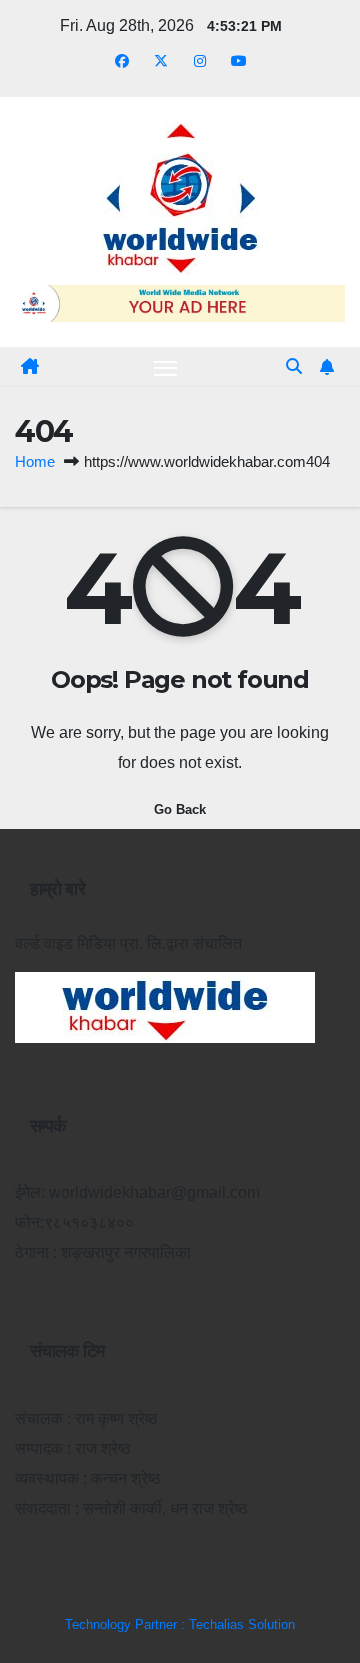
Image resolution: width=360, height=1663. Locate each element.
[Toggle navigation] (166, 367)
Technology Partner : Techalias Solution (180, 1624)
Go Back (180, 809)
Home (35, 461)
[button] (294, 366)
